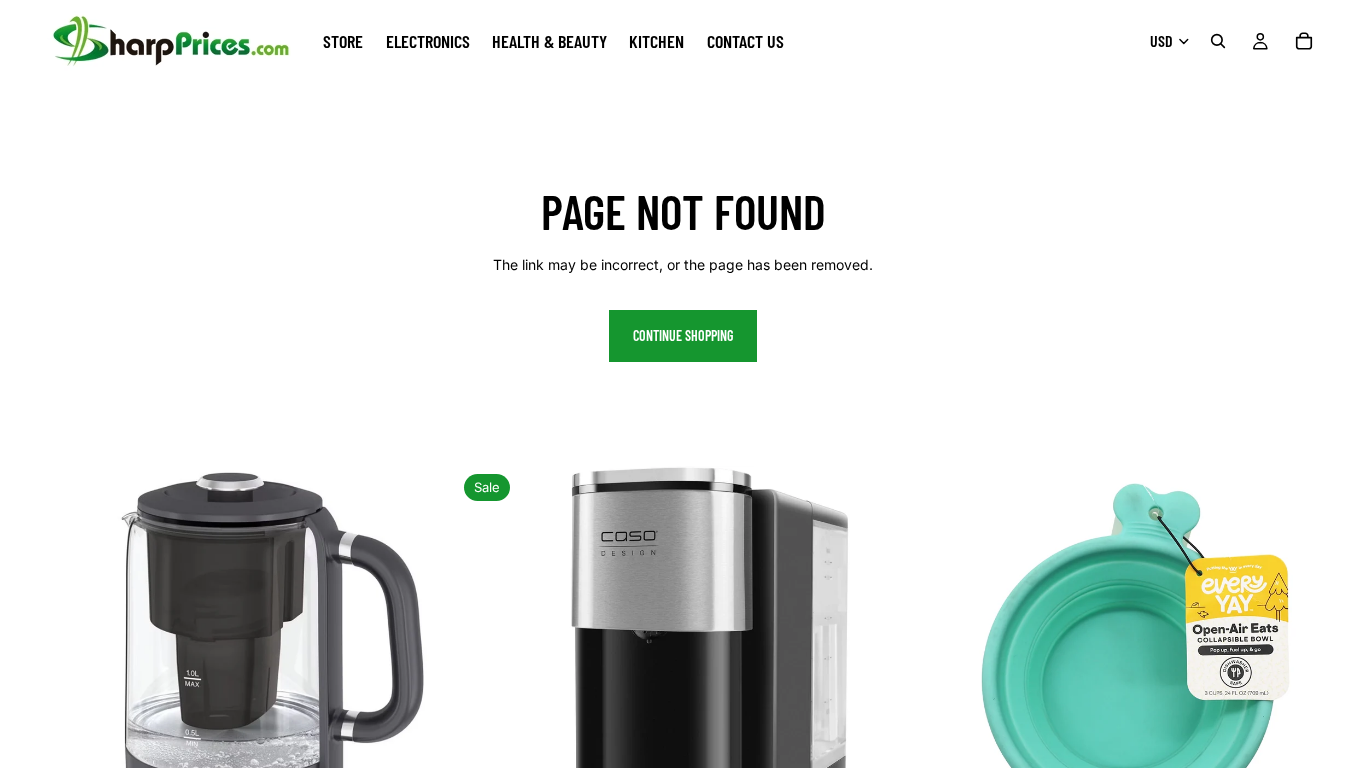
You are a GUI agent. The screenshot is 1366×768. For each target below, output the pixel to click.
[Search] (1218, 41)
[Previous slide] (30, 694)
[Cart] (1304, 41)
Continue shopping (683, 335)
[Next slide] (425, 694)
